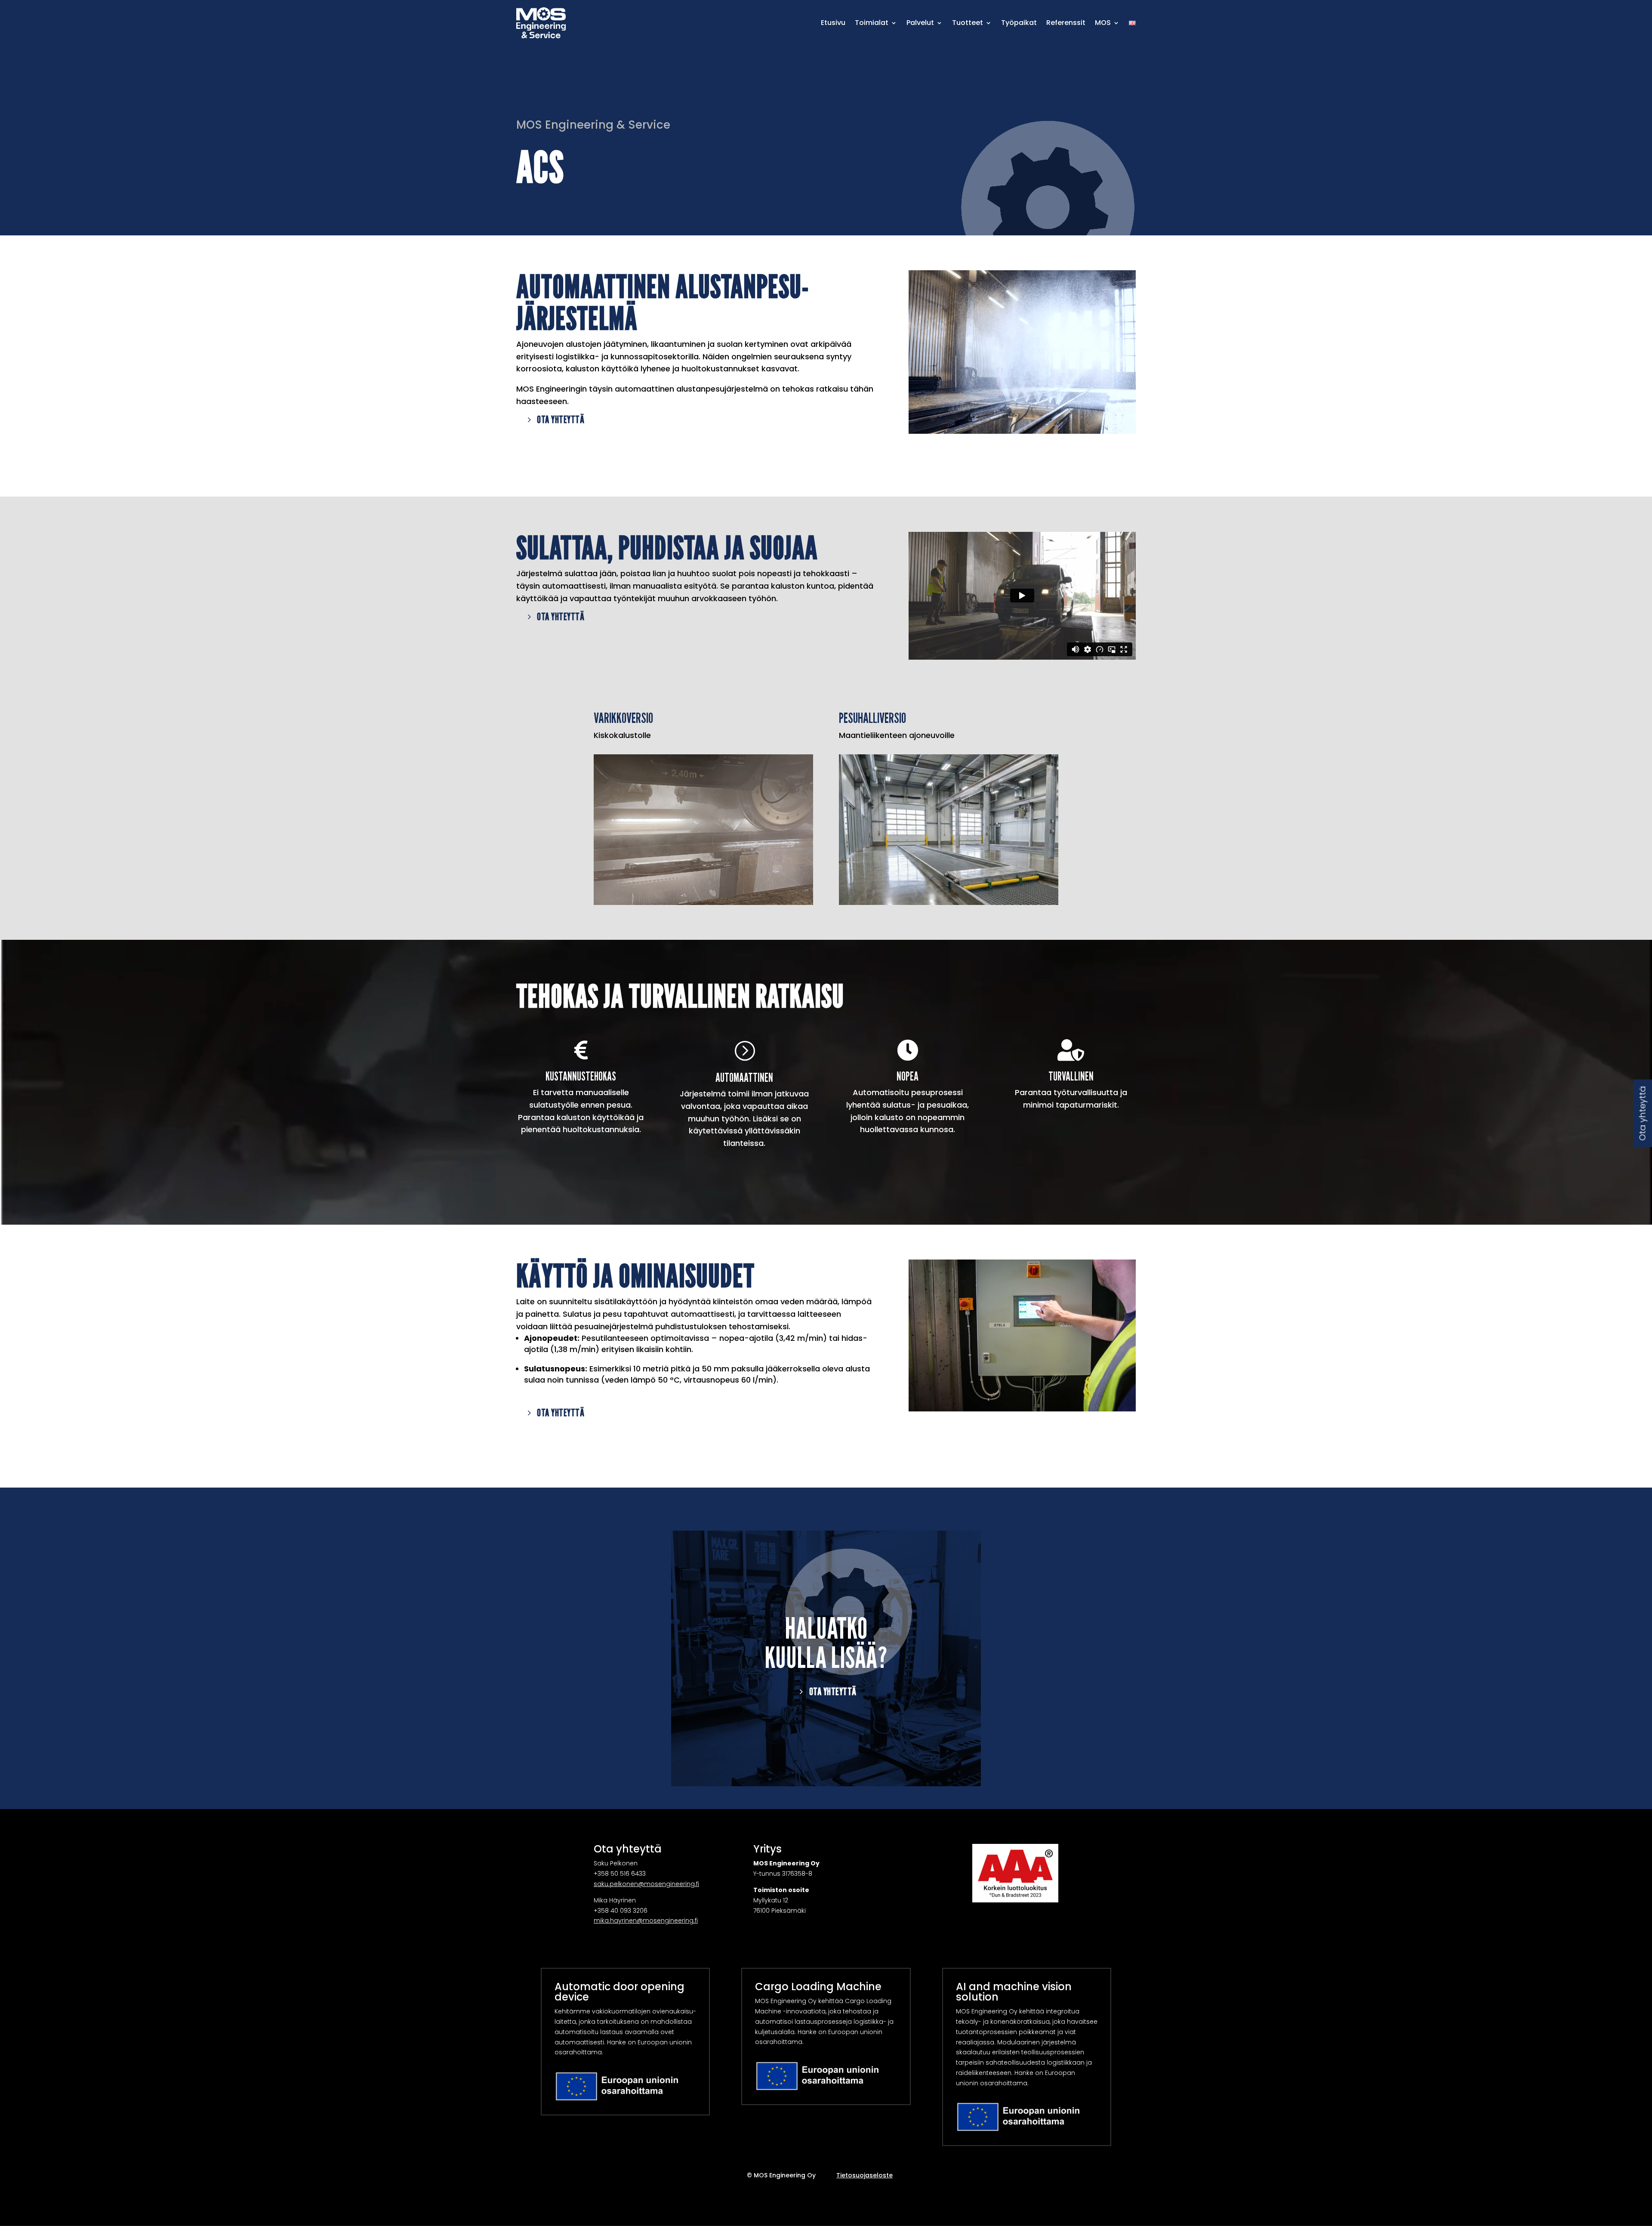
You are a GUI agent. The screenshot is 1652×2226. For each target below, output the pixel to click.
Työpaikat (1019, 23)
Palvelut (920, 23)
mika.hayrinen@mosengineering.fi (646, 1920)
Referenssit (1066, 23)
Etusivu (833, 23)
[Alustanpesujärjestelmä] (1022, 432)
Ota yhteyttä (561, 419)
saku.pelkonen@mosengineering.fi (646, 1884)
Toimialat (872, 23)
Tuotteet (968, 23)
